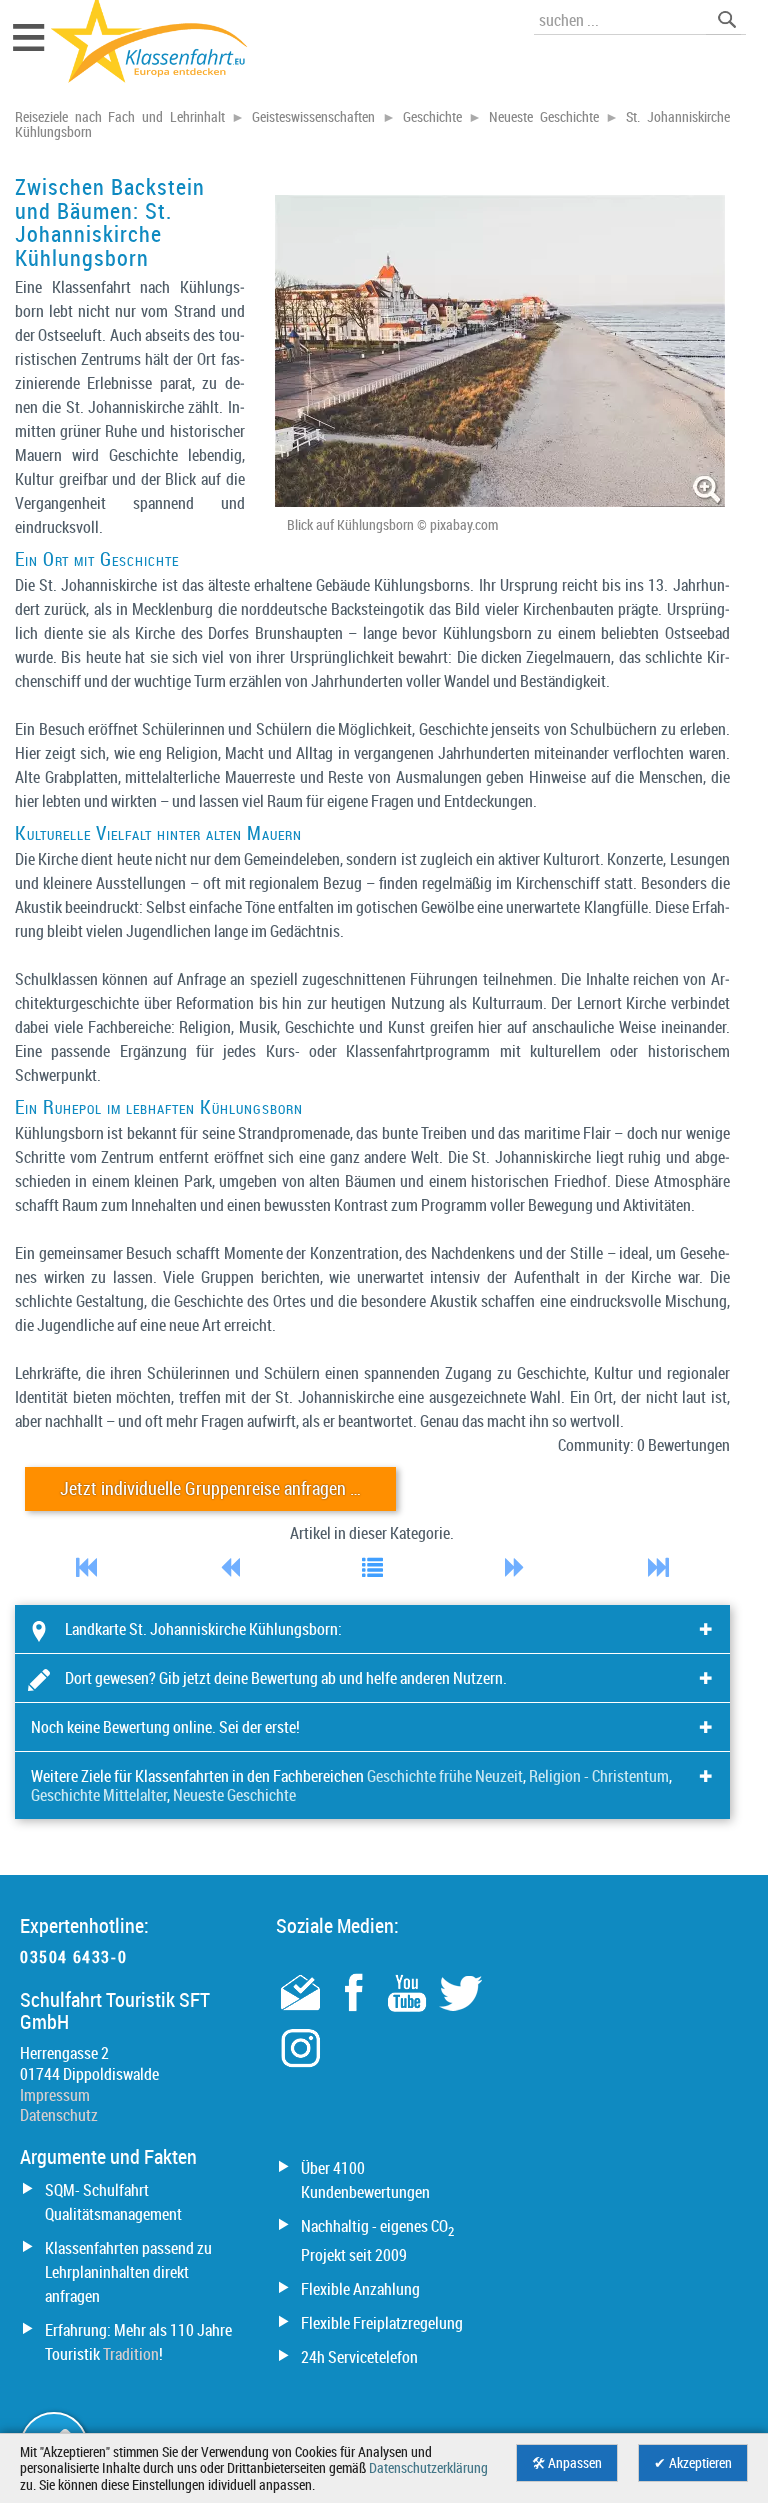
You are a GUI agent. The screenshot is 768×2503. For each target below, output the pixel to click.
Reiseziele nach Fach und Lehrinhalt (120, 117)
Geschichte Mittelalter (99, 1795)
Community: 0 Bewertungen (644, 1445)
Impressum (55, 2095)
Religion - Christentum (599, 1776)
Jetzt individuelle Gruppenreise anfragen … (210, 1488)
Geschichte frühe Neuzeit (445, 1776)
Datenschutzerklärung (428, 2468)
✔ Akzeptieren (693, 2463)
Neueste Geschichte (544, 117)
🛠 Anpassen (567, 2463)
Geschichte (432, 117)
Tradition (131, 2354)
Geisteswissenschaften (313, 117)
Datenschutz (59, 2115)
